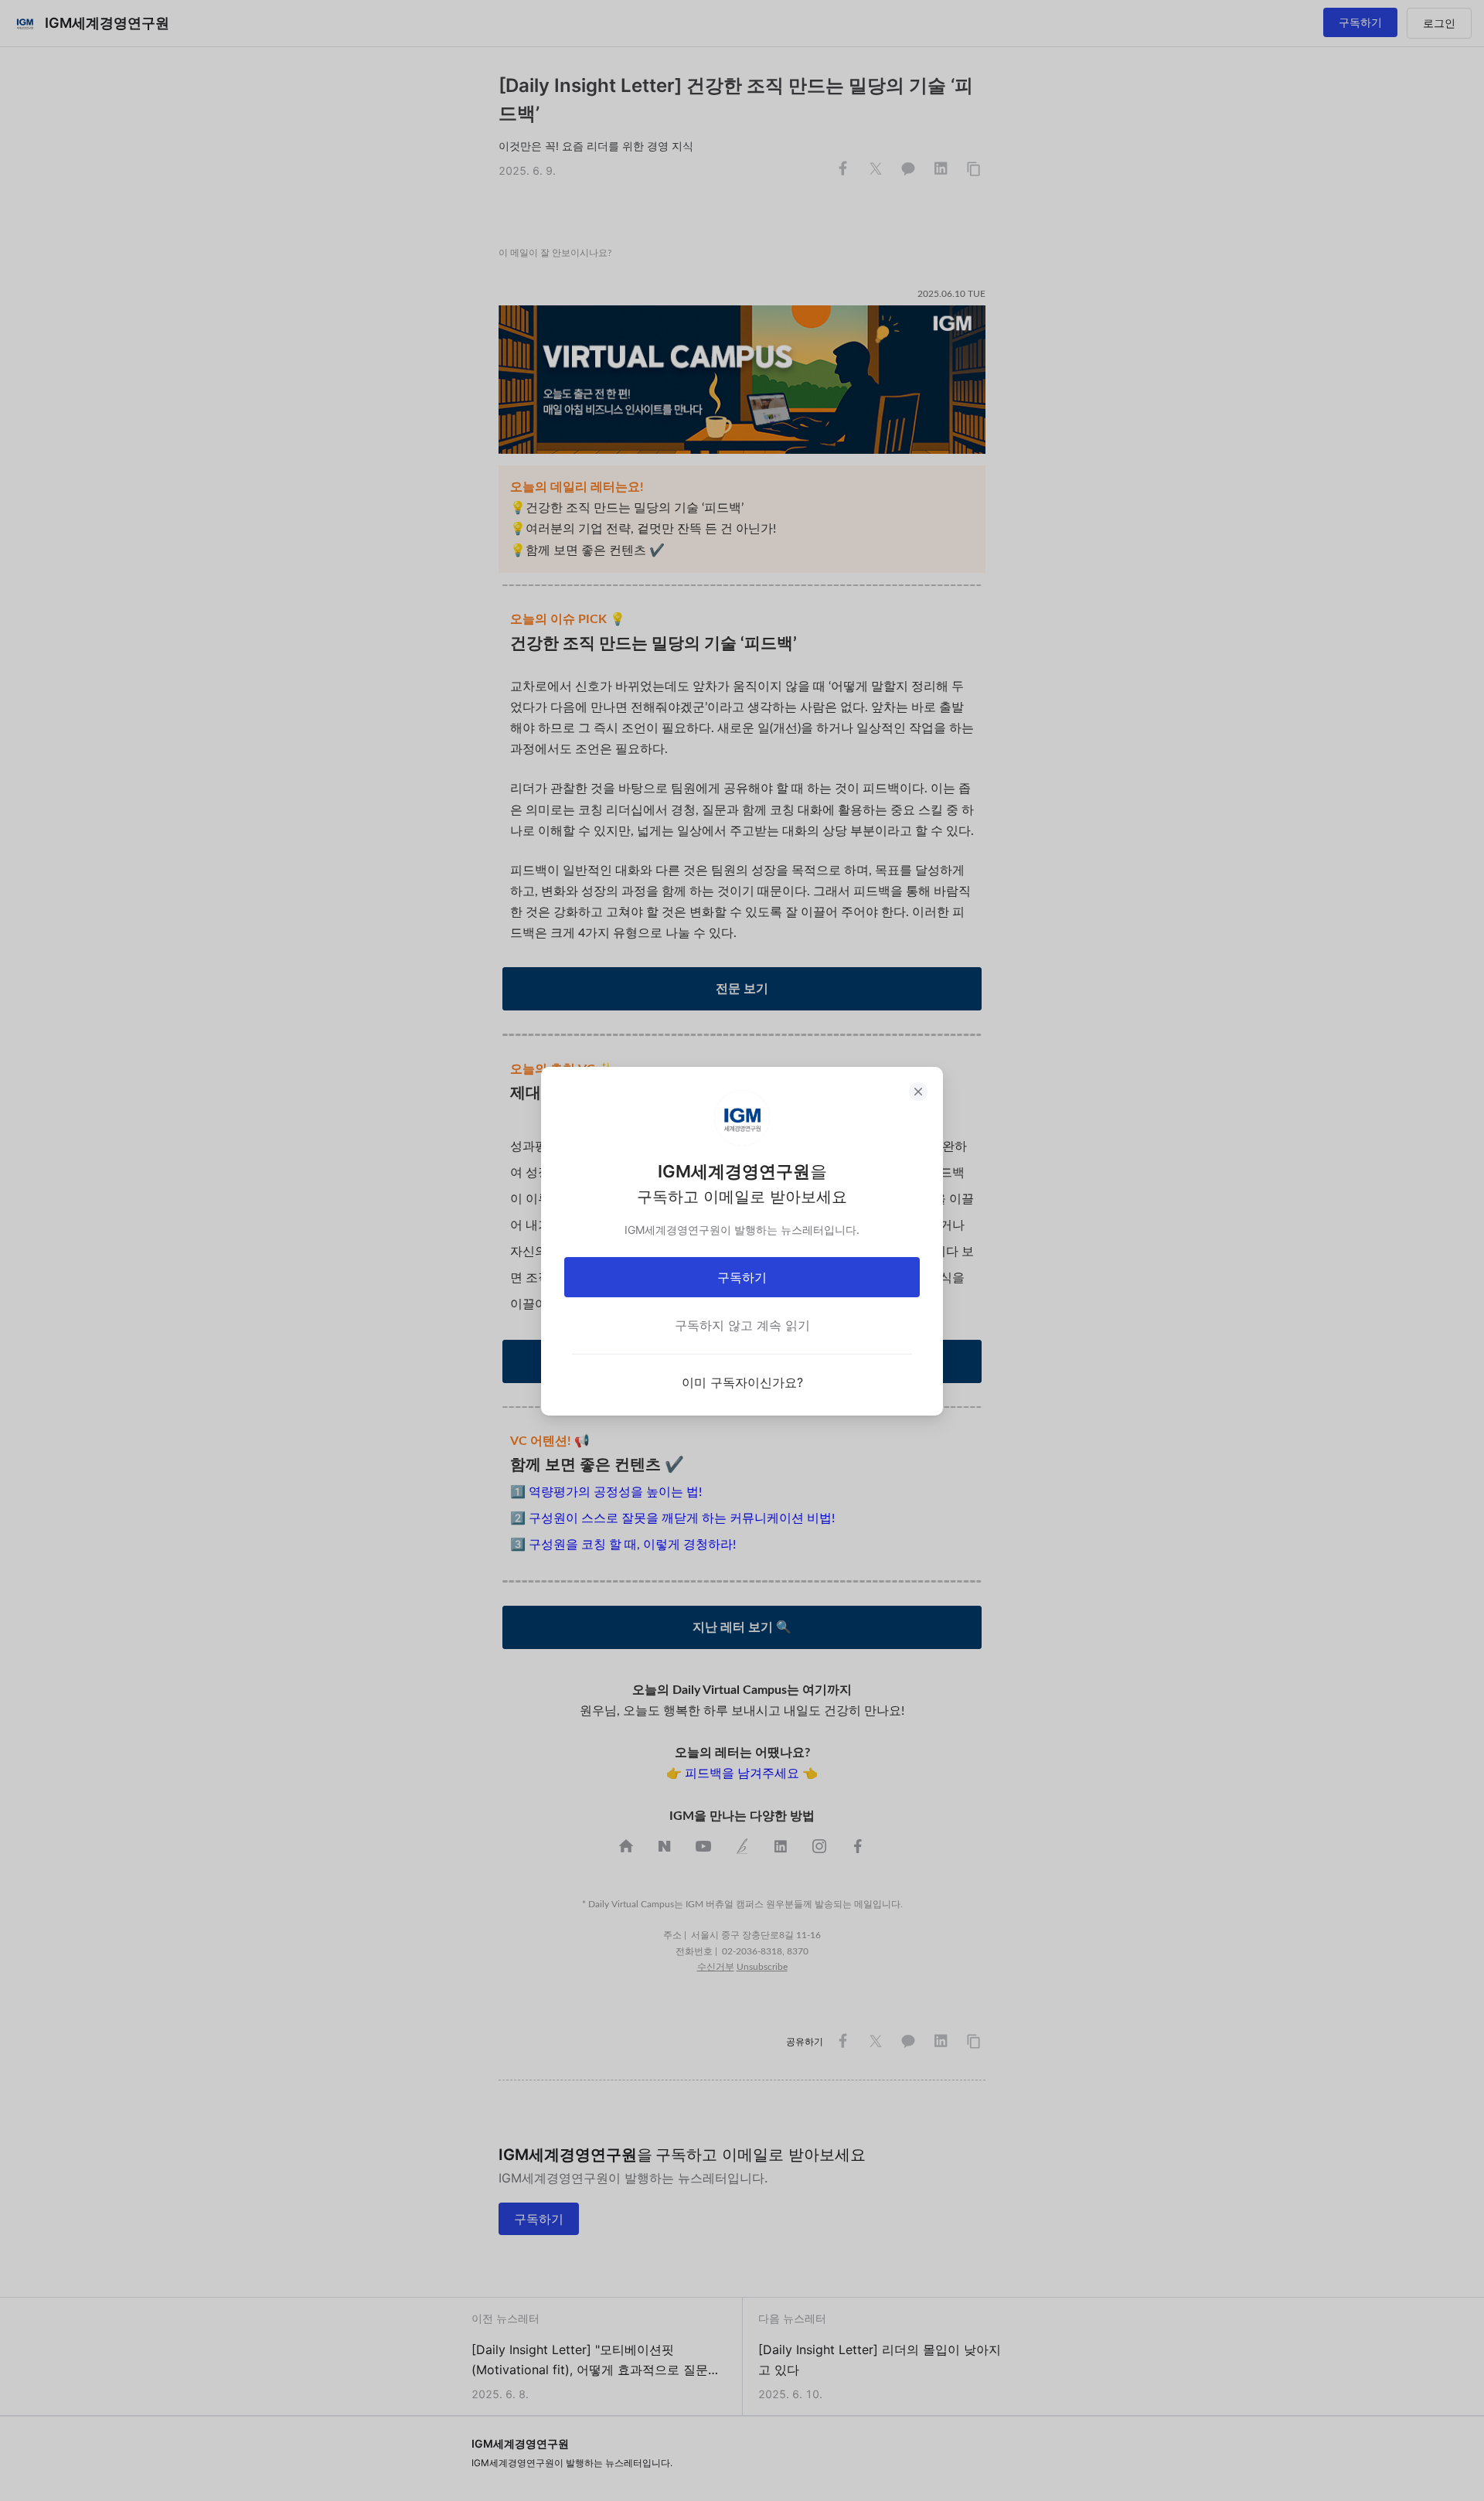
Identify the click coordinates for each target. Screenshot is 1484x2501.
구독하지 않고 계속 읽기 (742, 1325)
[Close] (918, 1092)
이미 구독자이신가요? (742, 1382)
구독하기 (742, 1277)
